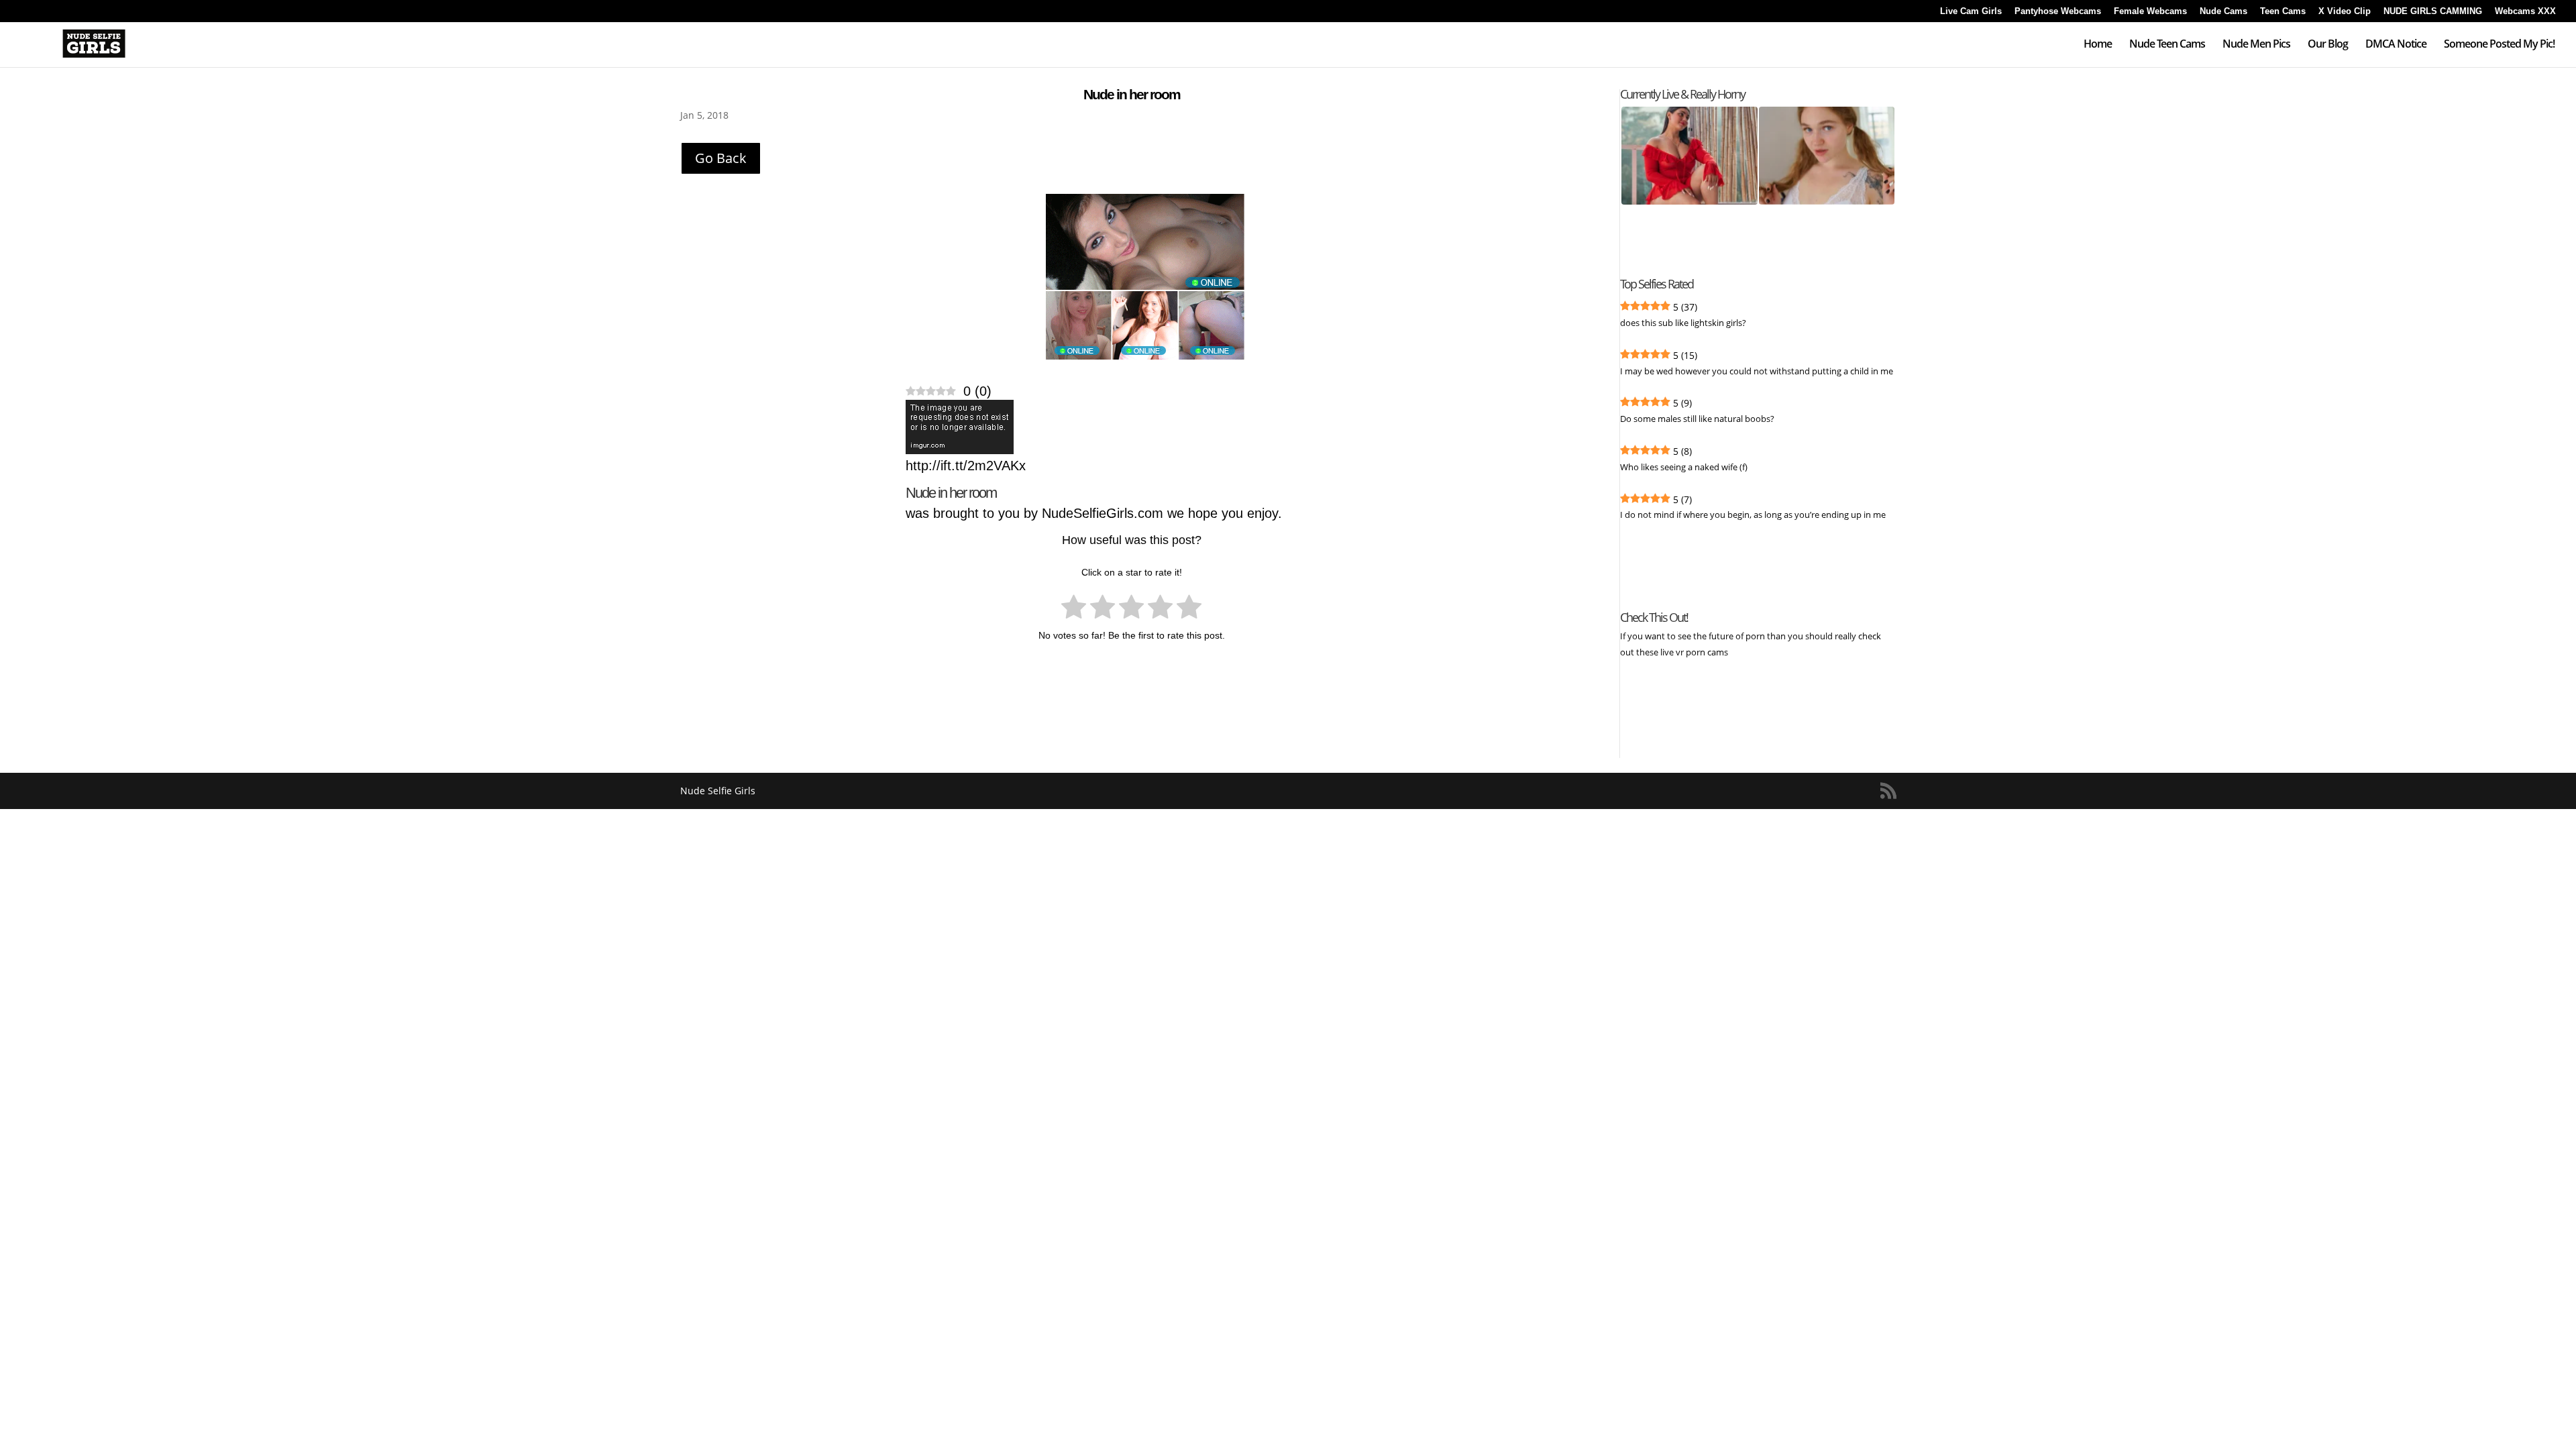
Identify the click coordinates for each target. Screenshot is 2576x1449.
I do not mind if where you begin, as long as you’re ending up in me (1753, 515)
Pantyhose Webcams (2058, 11)
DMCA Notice (2396, 45)
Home (2098, 45)
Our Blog (2328, 45)
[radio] (1074, 609)
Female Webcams (2150, 11)
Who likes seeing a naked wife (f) (1684, 467)
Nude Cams (2223, 11)
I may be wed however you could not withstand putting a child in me (1757, 371)
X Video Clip (2345, 11)
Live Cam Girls (1971, 11)
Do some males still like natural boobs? (1697, 419)
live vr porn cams (1695, 652)
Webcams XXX (2525, 11)
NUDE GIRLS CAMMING (2433, 11)
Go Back (721, 158)
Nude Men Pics (2256, 45)
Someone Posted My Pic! (2499, 45)
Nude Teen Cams (2167, 45)
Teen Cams (2283, 11)
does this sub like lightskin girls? (1683, 323)
